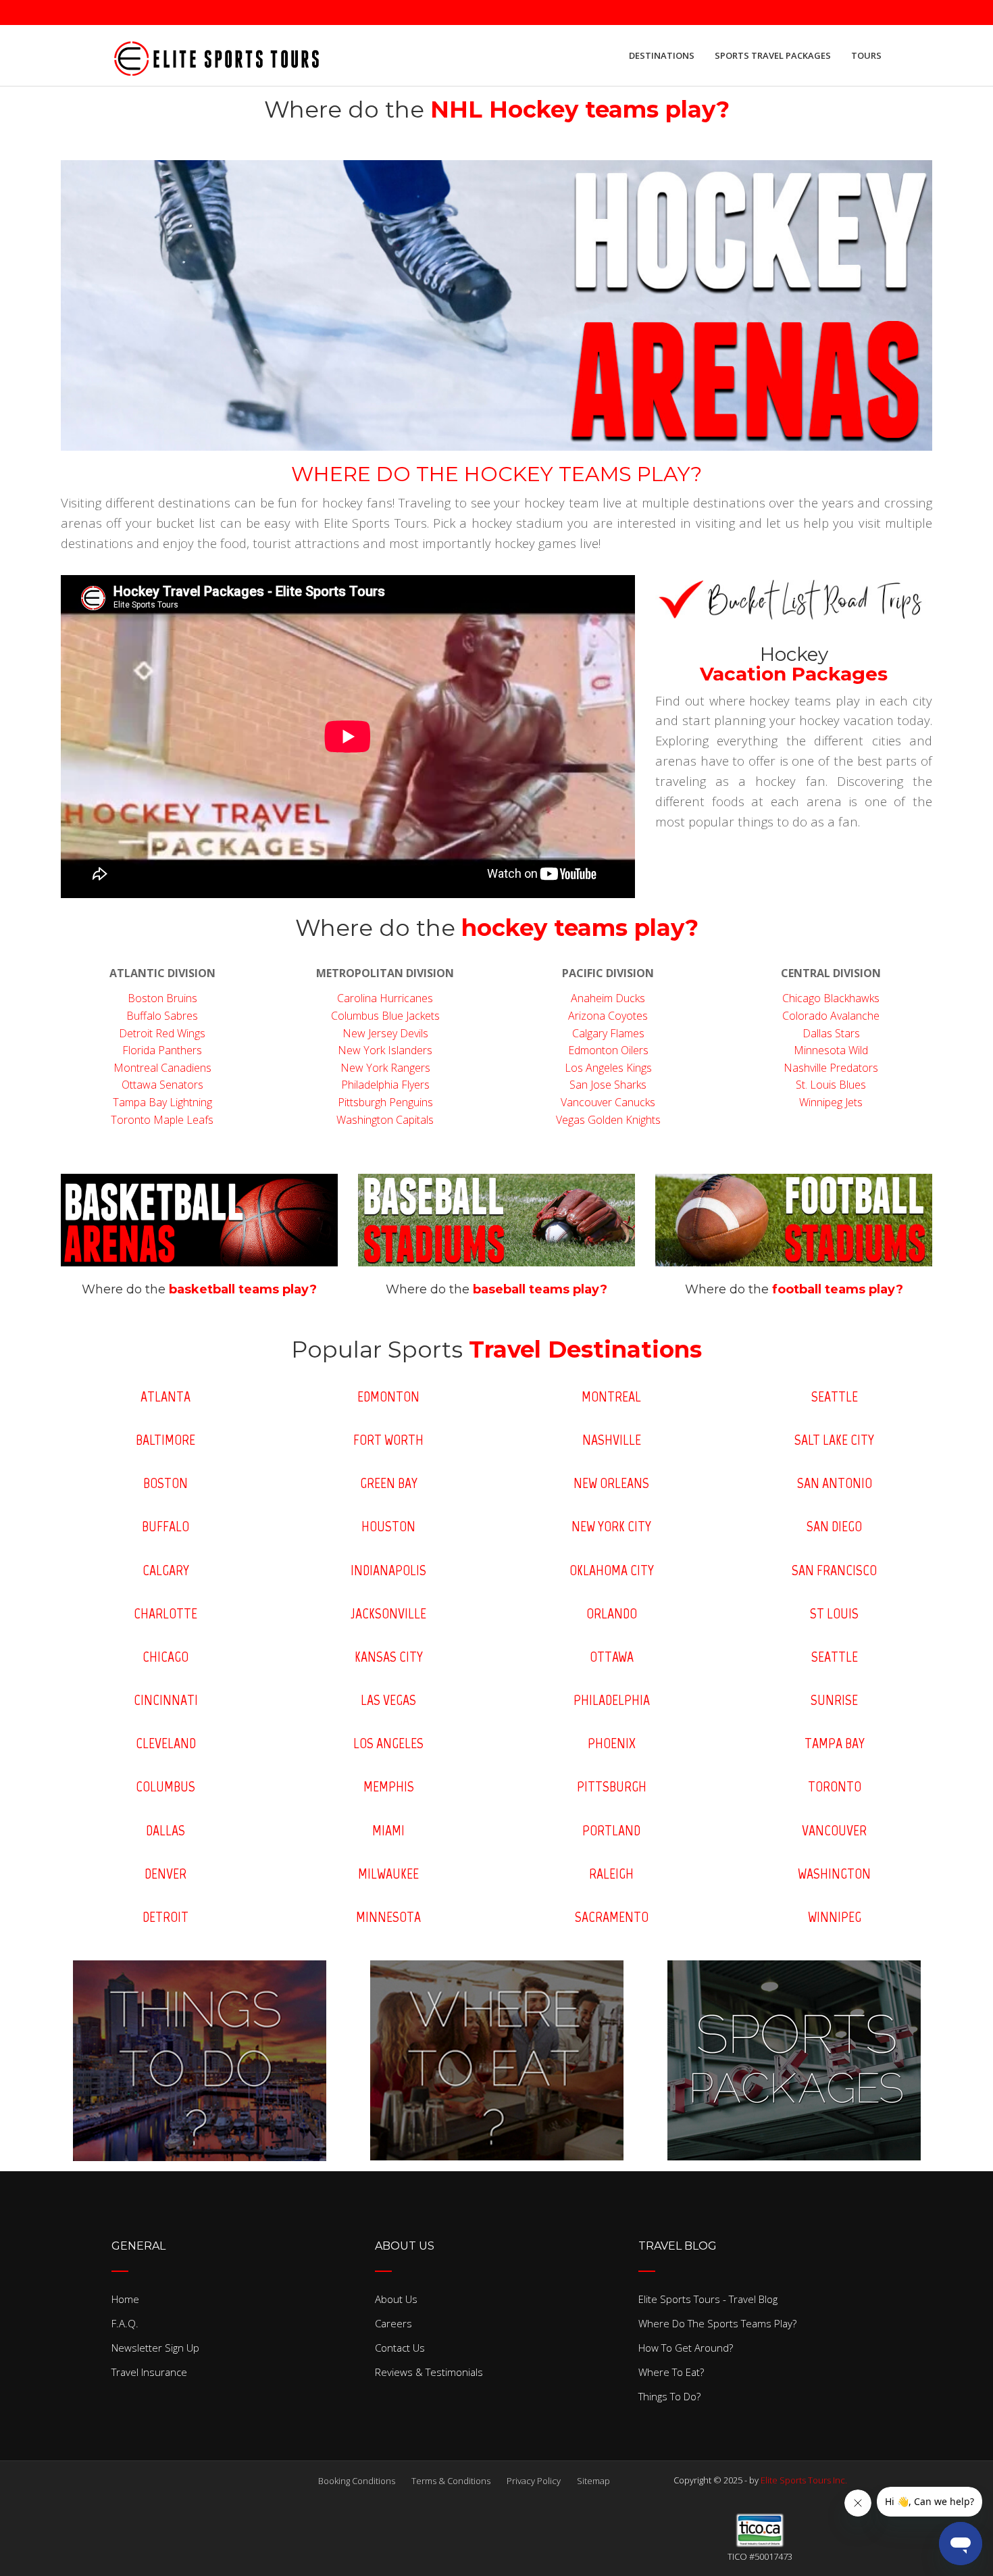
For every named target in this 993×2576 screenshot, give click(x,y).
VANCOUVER (834, 1830)
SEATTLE (835, 1396)
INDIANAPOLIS (388, 1570)
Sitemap (593, 2481)
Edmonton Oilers (608, 1050)
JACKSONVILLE (388, 1613)
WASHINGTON (834, 1874)
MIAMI (388, 1830)
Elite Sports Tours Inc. (804, 2480)
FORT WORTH (388, 1440)
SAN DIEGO (834, 1526)
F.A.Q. (125, 2323)
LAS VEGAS (388, 1700)
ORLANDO (612, 1613)
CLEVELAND (166, 1743)
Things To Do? (669, 2396)
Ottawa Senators (162, 1085)
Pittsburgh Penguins (385, 1102)
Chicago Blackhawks (831, 998)
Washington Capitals (385, 1120)
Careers (393, 2323)
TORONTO (835, 1786)
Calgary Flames (608, 1033)
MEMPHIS (389, 1786)
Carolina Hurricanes (385, 998)
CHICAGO (165, 1657)
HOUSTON (388, 1526)
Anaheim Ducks (608, 998)
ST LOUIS (834, 1613)
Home (125, 2299)
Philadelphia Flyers (385, 1085)
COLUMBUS (165, 1786)
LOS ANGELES (388, 1743)
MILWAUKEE (388, 1874)
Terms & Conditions (451, 2481)
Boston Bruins (162, 998)
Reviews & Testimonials (429, 2372)
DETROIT (165, 1917)
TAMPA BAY (835, 1743)
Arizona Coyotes (608, 1016)
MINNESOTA (388, 1917)
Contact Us (400, 2348)
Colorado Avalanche (831, 1016)
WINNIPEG (835, 1917)
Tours (866, 55)
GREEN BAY (389, 1483)
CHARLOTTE (165, 1613)
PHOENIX (612, 1743)
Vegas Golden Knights (608, 1120)
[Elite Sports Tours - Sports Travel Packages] (216, 55)
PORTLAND (611, 1830)
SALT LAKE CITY (834, 1440)
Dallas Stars (831, 1033)
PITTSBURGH (612, 1786)
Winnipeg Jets (831, 1102)
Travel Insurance (149, 2372)
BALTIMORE (165, 1440)
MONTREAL (611, 1396)
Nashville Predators (831, 1068)
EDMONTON (388, 1396)
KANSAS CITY (389, 1657)
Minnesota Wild (831, 1050)
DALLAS (165, 1830)
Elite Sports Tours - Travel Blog (708, 2299)
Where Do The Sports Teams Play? (717, 2323)
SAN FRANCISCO (834, 1570)
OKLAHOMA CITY (612, 1570)
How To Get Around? (686, 2348)
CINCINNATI (166, 1700)
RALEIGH (611, 1874)
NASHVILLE (612, 1440)
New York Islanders (385, 1050)
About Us (396, 2299)
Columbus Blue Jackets (385, 1016)
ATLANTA (165, 1396)
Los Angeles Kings (608, 1068)
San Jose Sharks (608, 1085)
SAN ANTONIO (835, 1483)
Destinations (662, 55)
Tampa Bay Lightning (162, 1102)
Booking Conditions (357, 2481)
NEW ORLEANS (611, 1483)
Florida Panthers (162, 1050)
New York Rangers (385, 1068)
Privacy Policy (534, 2481)
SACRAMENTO (612, 1917)
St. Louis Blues (831, 1085)
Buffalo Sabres (162, 1016)
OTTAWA (612, 1657)
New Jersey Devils (385, 1033)
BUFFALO (165, 1526)
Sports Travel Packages (773, 55)
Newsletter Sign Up (155, 2348)
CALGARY (166, 1570)
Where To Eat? (671, 2372)
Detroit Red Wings (162, 1033)
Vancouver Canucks (608, 1102)
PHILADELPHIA (612, 1700)
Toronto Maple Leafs (162, 1120)
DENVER (165, 1874)
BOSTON (165, 1483)
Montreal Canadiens (162, 1068)
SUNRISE (834, 1700)
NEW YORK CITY (611, 1526)
